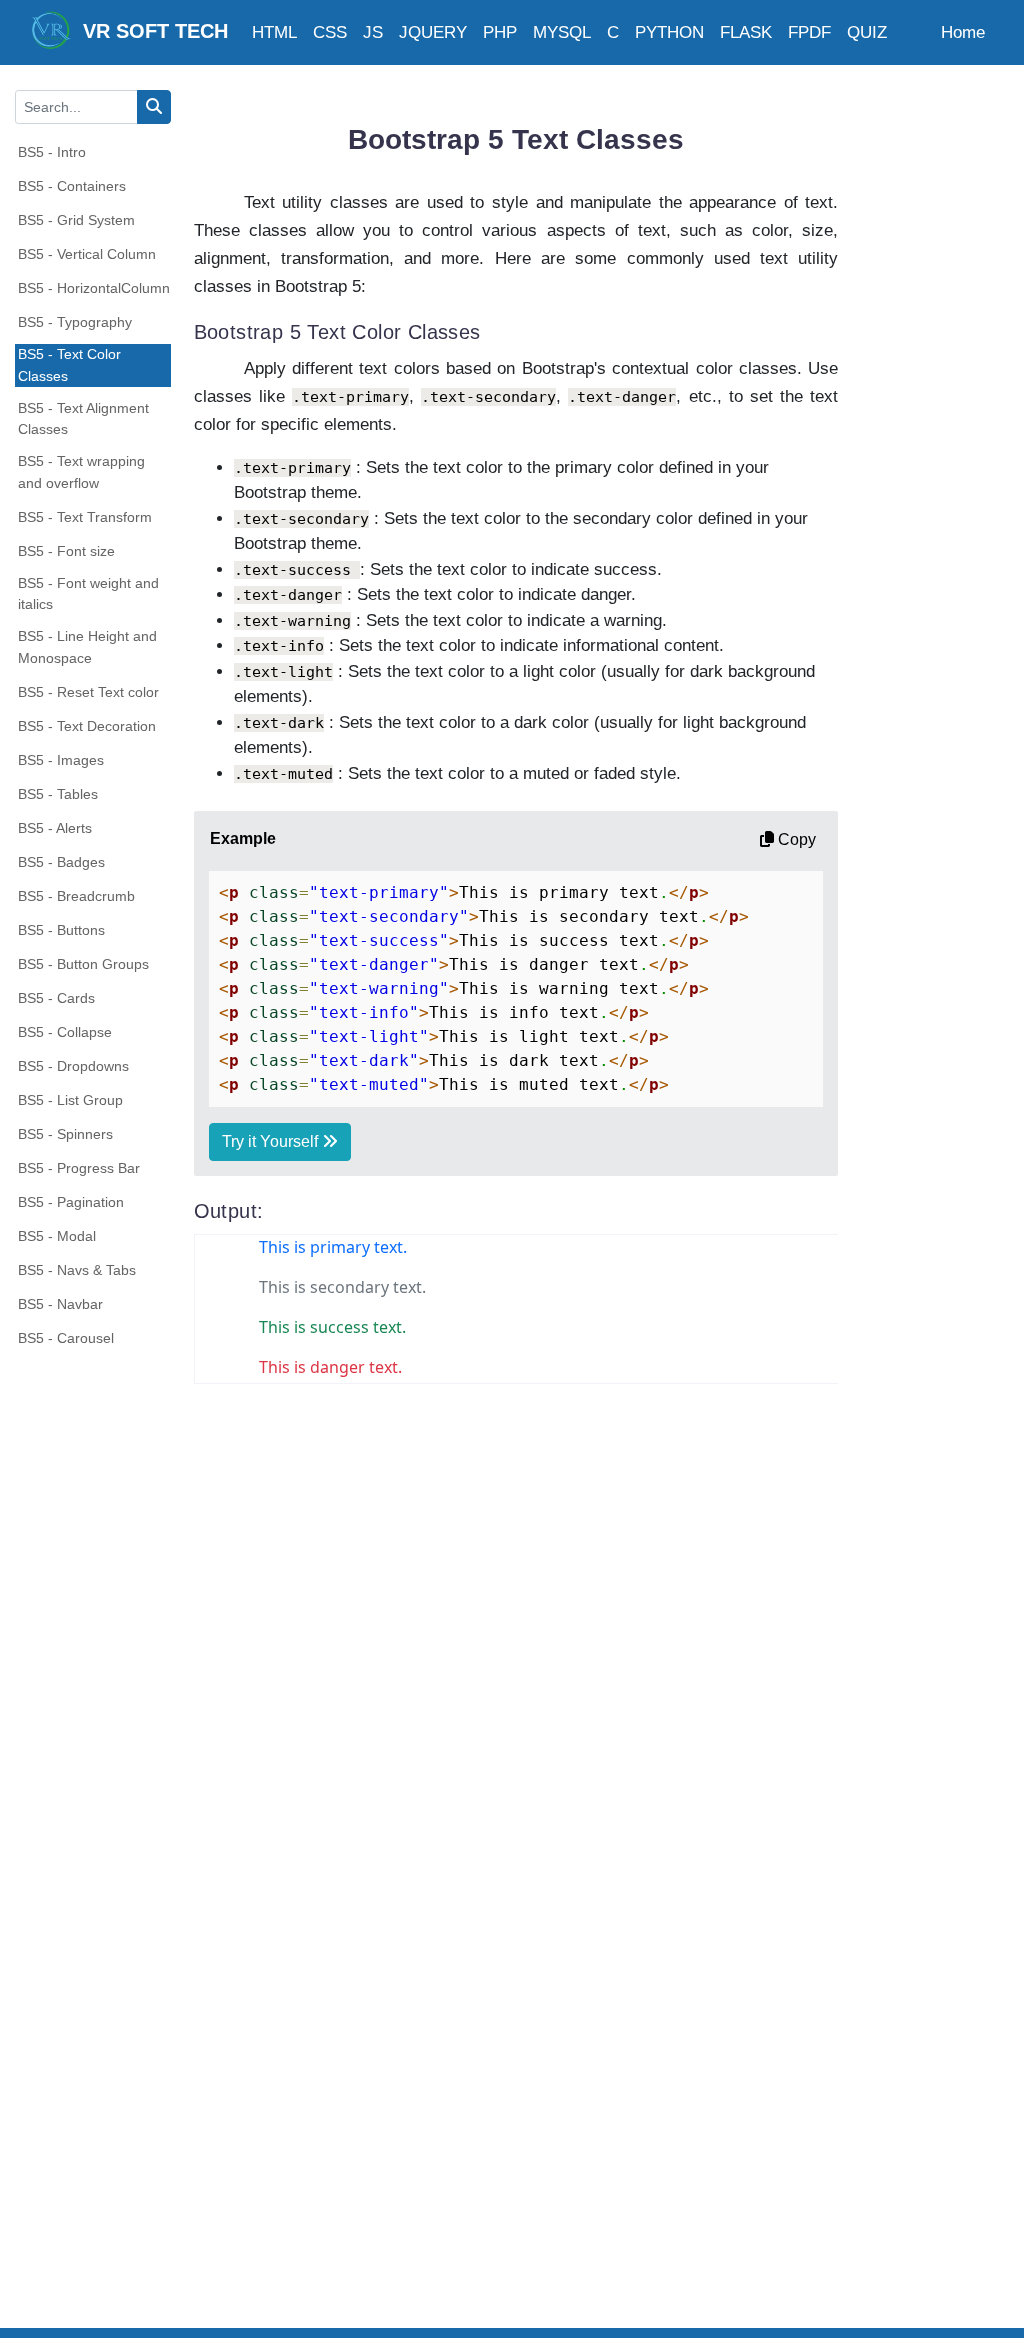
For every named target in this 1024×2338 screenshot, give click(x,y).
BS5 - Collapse (65, 1032)
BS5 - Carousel (66, 1338)
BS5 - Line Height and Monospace (87, 647)
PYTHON (669, 32)
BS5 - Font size (66, 551)
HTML (274, 32)
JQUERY (433, 32)
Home (963, 32)
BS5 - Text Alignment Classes (83, 419)
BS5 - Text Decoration (87, 726)
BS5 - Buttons (61, 930)
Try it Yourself (272, 1141)
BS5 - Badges (61, 862)
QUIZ (867, 32)
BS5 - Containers (72, 186)
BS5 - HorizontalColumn (94, 288)
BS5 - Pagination (71, 1202)
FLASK (746, 32)
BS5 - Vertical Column (87, 254)
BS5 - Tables (58, 794)
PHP (500, 32)
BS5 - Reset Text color (88, 692)
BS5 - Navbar (60, 1304)
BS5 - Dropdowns (73, 1066)
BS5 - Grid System (76, 220)
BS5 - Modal (57, 1236)
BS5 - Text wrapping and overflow (81, 472)
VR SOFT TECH (149, 31)
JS (373, 32)
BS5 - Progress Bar (79, 1168)
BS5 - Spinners (65, 1134)
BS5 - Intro (52, 152)
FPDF (809, 32)
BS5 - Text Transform (85, 517)
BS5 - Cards (56, 998)
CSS (330, 32)
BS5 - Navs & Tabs (77, 1270)
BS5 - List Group (70, 1100)
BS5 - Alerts (55, 828)
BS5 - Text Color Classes (69, 365)
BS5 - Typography (75, 322)
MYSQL (562, 32)
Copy (795, 839)
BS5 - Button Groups (83, 964)
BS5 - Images (61, 760)
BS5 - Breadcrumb (76, 896)
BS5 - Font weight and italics (88, 594)
